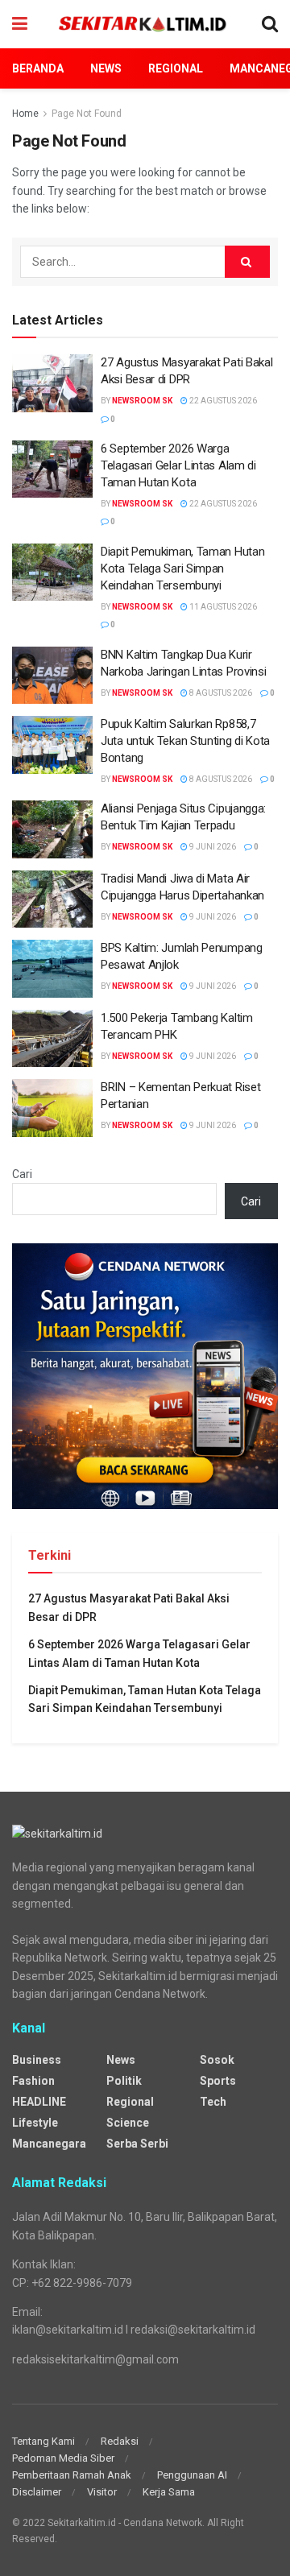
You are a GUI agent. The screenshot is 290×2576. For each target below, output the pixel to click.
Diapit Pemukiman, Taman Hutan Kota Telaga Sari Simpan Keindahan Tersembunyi (182, 569)
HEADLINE (39, 2102)
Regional (176, 68)
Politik (124, 2081)
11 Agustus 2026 (222, 607)
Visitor (102, 2492)
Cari (22, 1174)
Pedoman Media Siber (63, 2458)
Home (25, 114)
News (106, 68)
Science (128, 2123)
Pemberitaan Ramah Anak (72, 2475)
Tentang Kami (43, 2441)
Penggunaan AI (192, 2475)
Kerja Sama (169, 2492)
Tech (213, 2102)
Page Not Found (87, 114)
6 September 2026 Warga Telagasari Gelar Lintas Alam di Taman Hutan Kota (178, 465)
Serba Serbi (137, 2144)
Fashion (33, 2081)
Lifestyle (35, 2123)
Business (37, 2060)
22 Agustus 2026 (222, 401)
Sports (218, 2081)
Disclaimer (37, 2492)
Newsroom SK (142, 401)
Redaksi (120, 2441)
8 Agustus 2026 (220, 693)
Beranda (38, 68)
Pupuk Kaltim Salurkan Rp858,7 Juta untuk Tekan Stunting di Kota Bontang (185, 741)
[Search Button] (247, 262)
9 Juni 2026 (212, 847)
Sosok (217, 2060)
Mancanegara (49, 2144)
